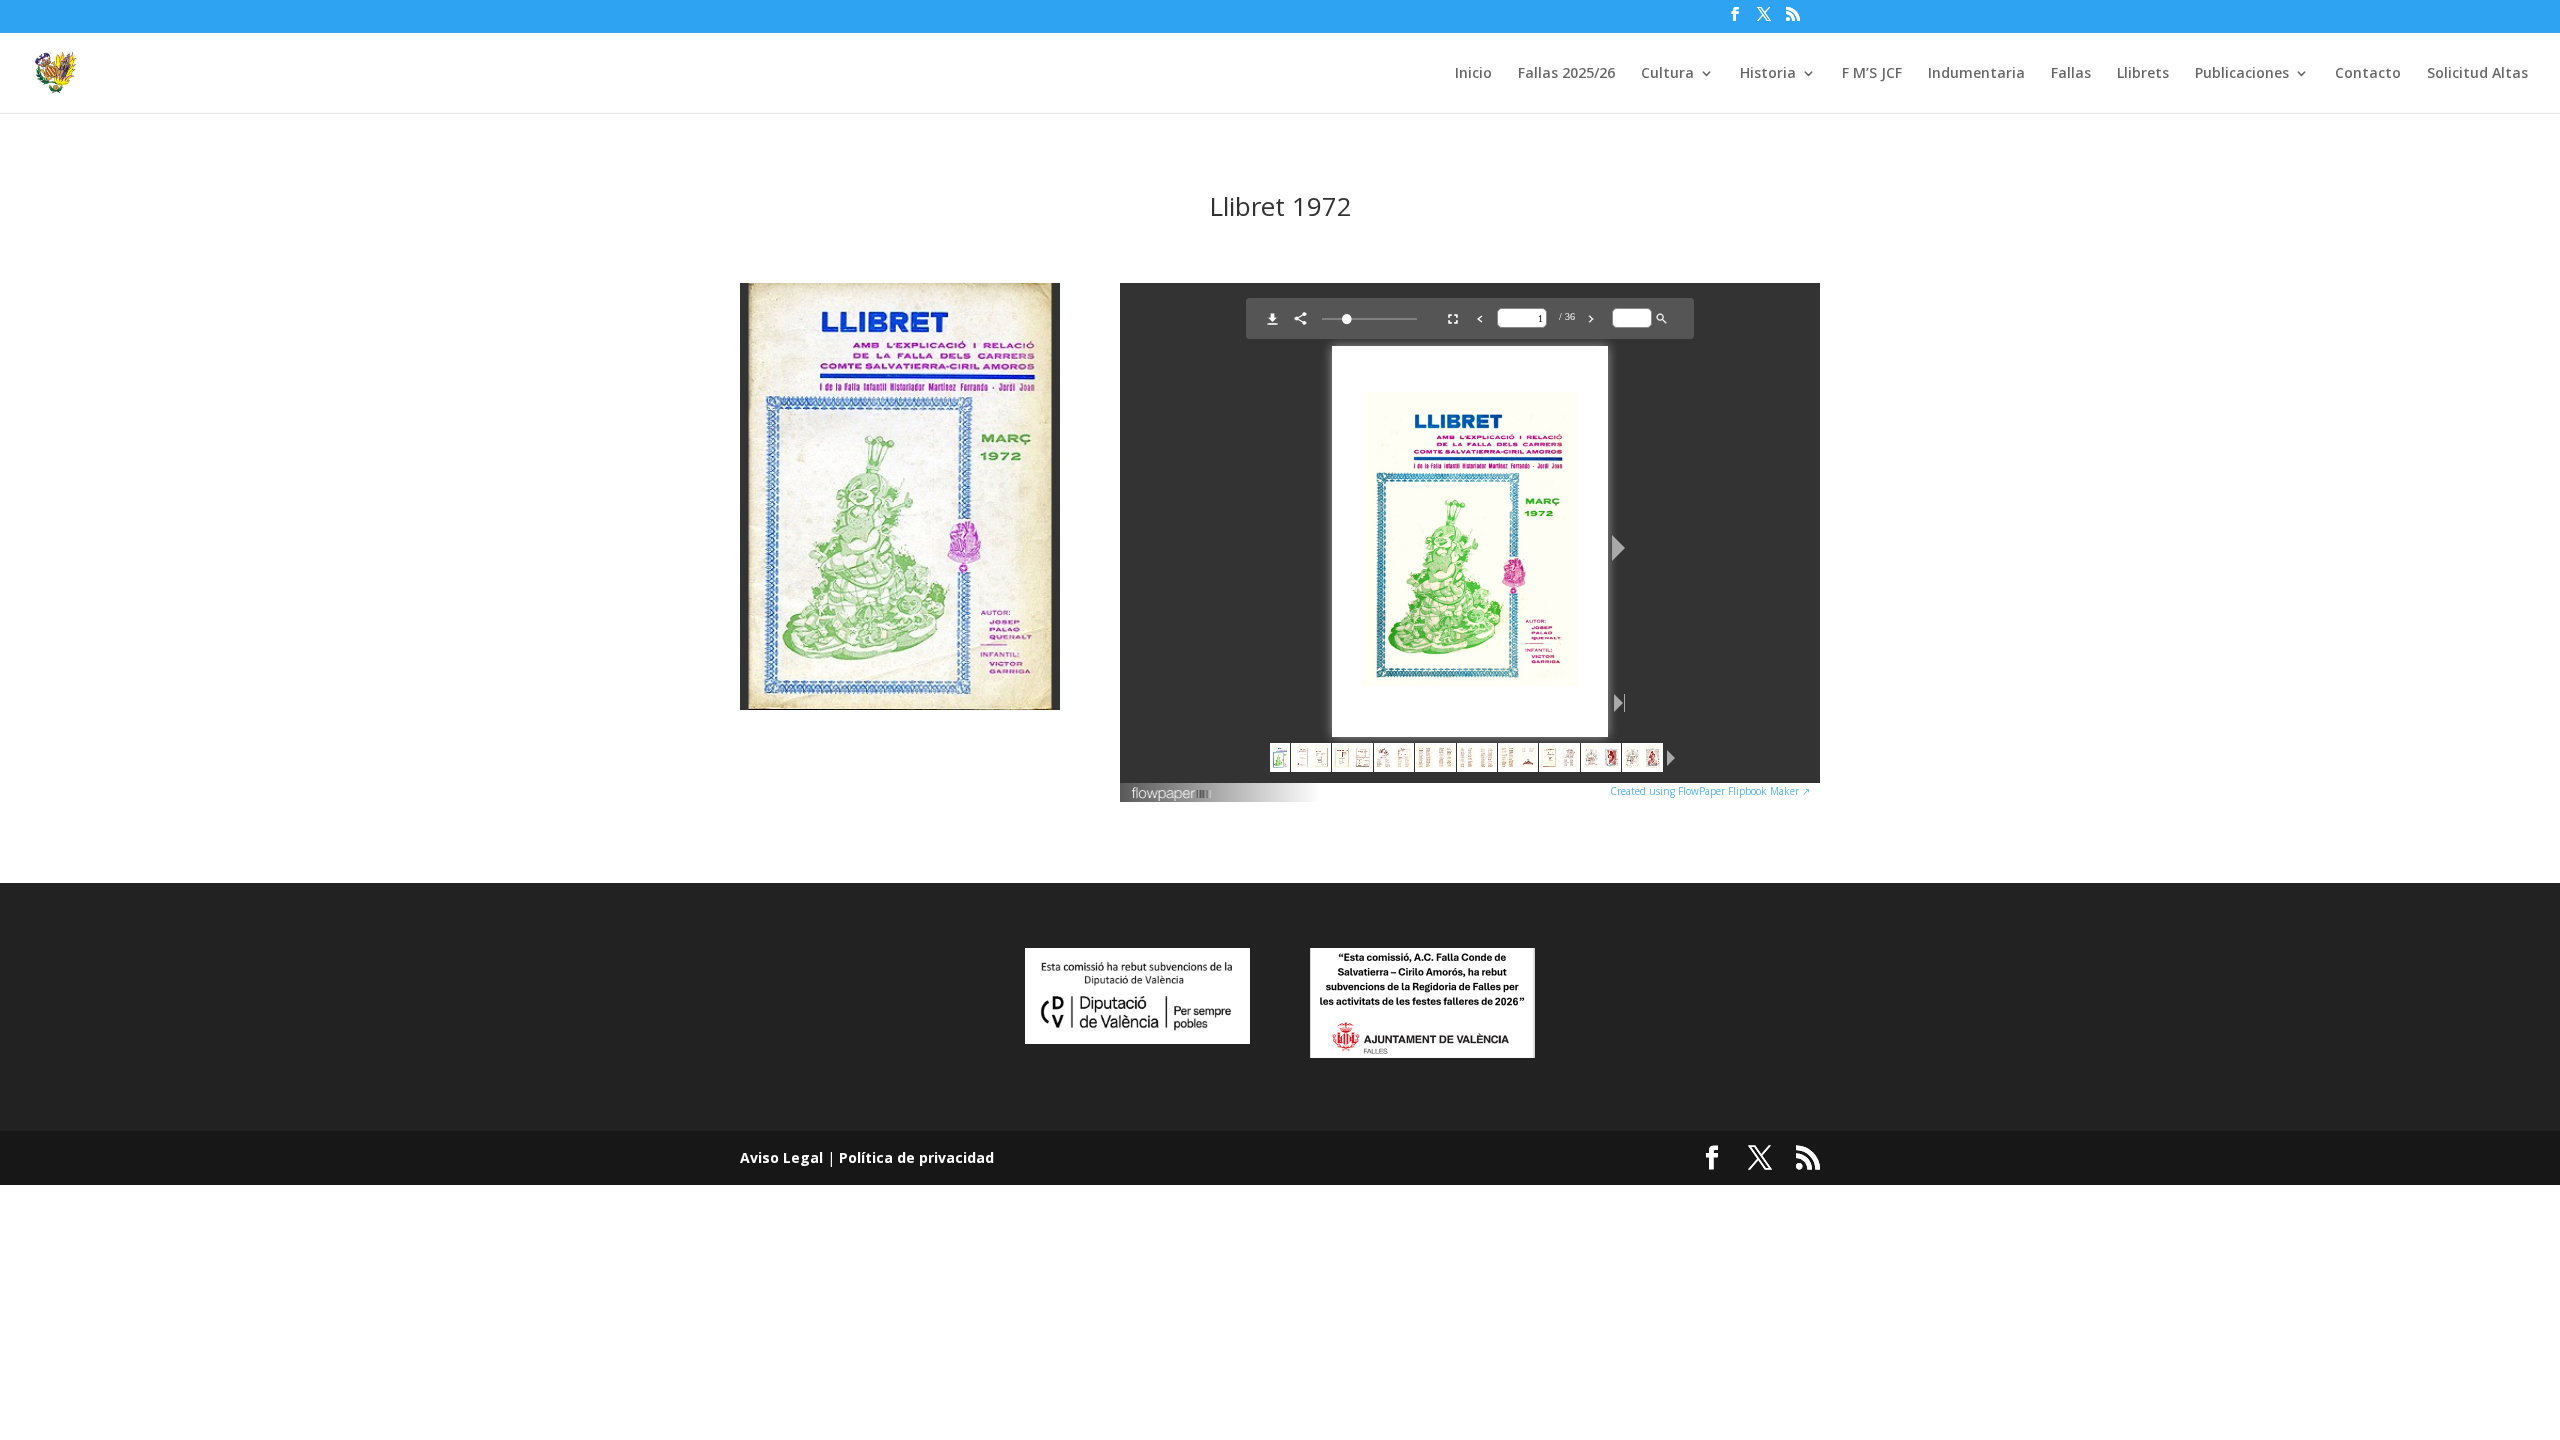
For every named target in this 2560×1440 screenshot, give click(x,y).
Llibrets (2143, 74)
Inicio (1473, 74)
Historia (1768, 74)
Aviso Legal (781, 1157)
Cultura (1667, 74)
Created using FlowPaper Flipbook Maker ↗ (1710, 791)
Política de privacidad (916, 1157)
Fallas (2071, 74)
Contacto (2368, 74)
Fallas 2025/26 (1566, 74)
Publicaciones (2242, 74)
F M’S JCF (1872, 74)
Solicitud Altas (2477, 74)
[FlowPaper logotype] (1172, 796)
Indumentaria (1976, 74)
